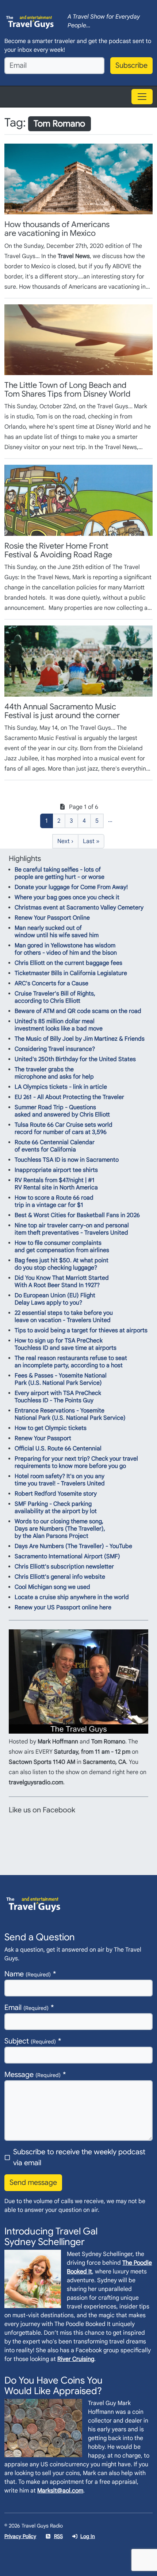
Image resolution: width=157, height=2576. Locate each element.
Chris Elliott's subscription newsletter (64, 1567)
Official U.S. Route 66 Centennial (58, 1449)
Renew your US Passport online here (63, 1607)
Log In (88, 2536)
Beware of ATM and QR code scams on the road (78, 1011)
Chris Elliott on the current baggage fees (68, 963)
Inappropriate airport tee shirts (56, 1170)
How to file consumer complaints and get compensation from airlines (62, 1247)
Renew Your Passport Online (52, 918)
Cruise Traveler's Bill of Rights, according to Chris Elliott (55, 997)
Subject (30, 2041)
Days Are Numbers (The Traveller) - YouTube (73, 1546)
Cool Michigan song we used (52, 1587)
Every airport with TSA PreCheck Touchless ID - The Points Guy (58, 1397)
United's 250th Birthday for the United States (75, 1059)
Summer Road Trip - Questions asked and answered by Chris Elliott (62, 1111)
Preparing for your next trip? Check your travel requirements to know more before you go (76, 1462)
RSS (58, 2536)
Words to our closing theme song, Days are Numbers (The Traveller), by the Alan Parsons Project (60, 1529)
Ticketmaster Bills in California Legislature (71, 973)
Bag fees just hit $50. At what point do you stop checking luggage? (62, 1264)
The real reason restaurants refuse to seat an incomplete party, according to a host (71, 1362)
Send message (33, 2183)
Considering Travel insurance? (55, 1049)
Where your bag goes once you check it (67, 897)
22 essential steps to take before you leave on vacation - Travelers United (64, 1317)
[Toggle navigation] (142, 97)
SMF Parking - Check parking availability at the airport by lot (56, 1508)
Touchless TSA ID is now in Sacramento (67, 1160)
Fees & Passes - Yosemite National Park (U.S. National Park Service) (61, 1379)
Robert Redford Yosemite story (56, 1494)
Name (28, 1974)
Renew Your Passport (43, 1438)
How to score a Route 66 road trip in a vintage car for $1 (54, 1201)
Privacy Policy (20, 2536)
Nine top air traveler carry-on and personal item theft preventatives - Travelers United (72, 1229)
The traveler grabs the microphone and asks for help (54, 1073)
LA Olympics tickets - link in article (61, 1087)
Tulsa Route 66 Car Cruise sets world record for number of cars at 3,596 (64, 1129)
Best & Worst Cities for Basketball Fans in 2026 (77, 1215)
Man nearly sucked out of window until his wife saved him (57, 932)
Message (32, 2075)
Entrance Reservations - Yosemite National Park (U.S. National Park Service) (70, 1414)
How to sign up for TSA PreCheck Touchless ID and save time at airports (66, 1344)
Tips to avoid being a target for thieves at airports (81, 1330)
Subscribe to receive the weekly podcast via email (79, 2157)
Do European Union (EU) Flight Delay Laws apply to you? (55, 1299)
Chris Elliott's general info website (60, 1577)
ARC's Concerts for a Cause (51, 983)
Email (26, 2008)
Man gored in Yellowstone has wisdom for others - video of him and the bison (66, 949)
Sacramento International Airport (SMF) (67, 1556)
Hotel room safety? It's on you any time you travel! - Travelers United (60, 1480)
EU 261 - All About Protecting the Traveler (69, 1097)
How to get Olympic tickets (51, 1428)
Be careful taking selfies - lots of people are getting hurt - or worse (60, 873)
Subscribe (131, 65)
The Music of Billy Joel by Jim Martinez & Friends (80, 1039)
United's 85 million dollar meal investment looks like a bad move (59, 1025)
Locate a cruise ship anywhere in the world (72, 1597)
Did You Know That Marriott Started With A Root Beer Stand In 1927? (62, 1282)
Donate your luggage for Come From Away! (71, 887)
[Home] (30, 21)
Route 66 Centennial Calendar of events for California (55, 1146)
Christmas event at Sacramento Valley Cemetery (79, 908)
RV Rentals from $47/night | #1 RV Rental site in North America (56, 1184)
